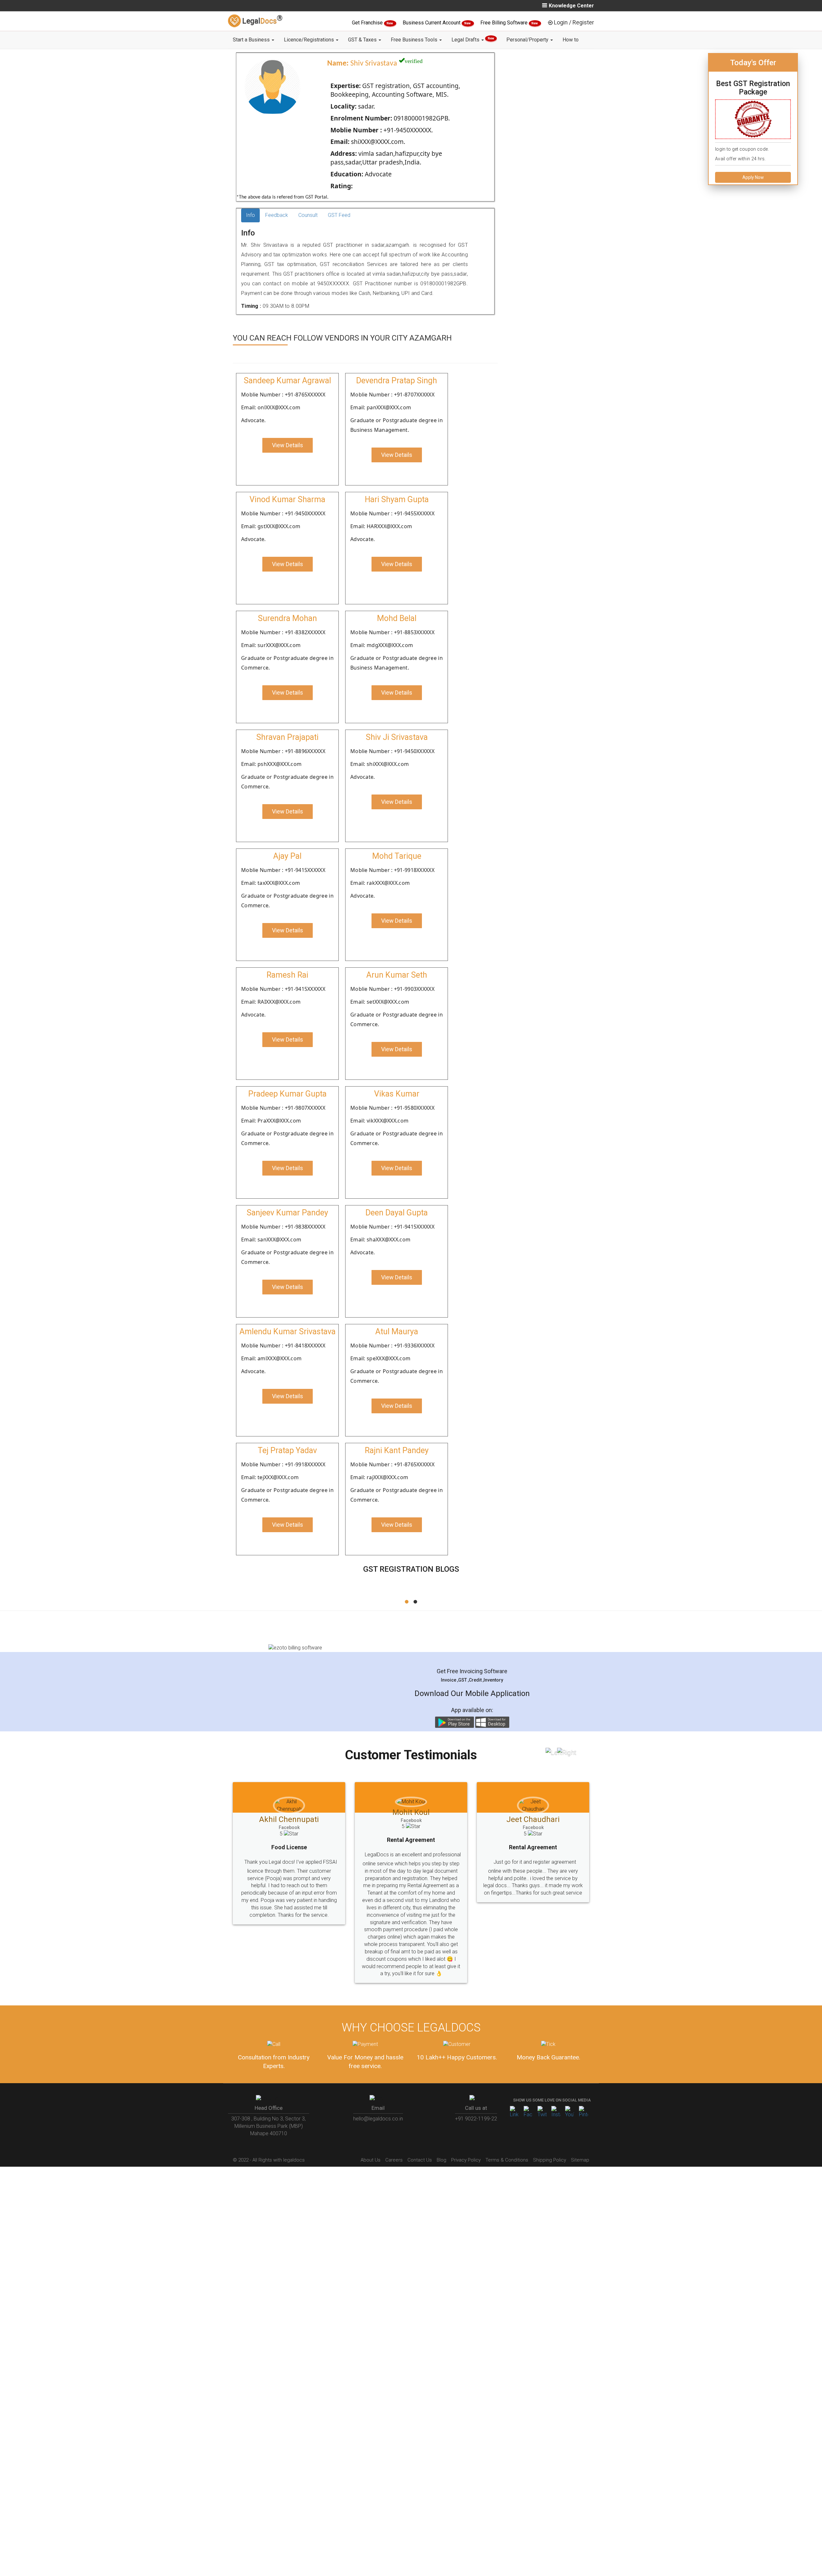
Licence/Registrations (310, 40)
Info (250, 215)
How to (571, 40)
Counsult (308, 215)
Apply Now (753, 177)
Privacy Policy (466, 2130)
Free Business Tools (415, 40)
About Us (371, 2130)
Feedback (277, 215)
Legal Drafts (473, 40)
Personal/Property (528, 40)
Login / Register (574, 22)
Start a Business (252, 40)
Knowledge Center (571, 6)
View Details (288, 445)
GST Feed (339, 215)
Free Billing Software (505, 23)
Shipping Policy (550, 2130)
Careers (394, 2130)
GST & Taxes (363, 40)
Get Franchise (368, 23)
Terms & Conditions (507, 2130)
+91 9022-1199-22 (476, 2089)
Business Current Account (432, 23)
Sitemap (580, 2130)
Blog (442, 2130)
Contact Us (420, 2130)
